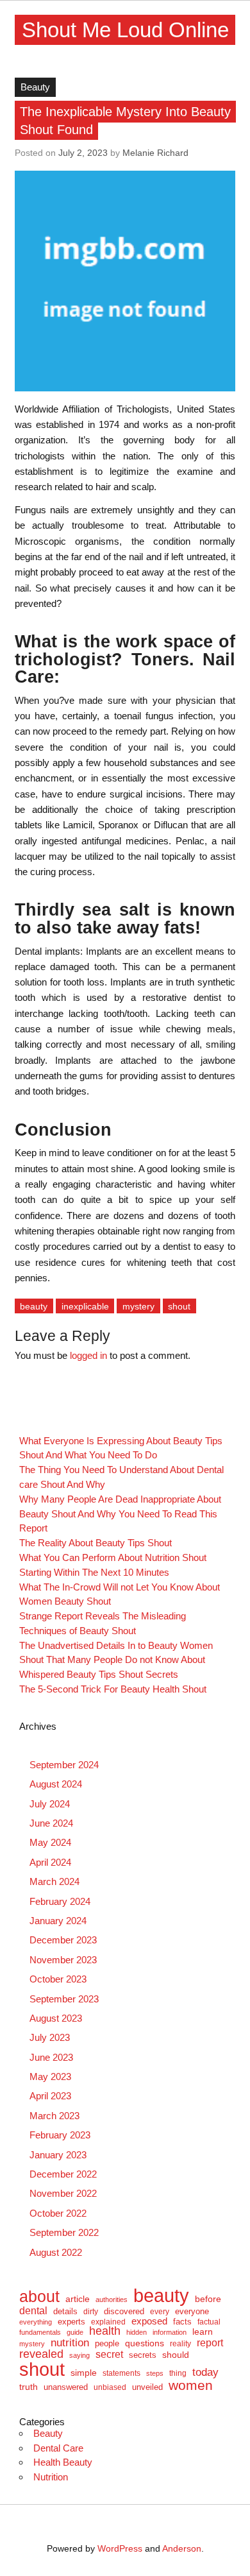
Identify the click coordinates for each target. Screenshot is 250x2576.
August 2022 (56, 2252)
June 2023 (51, 2057)
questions (145, 2343)
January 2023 (58, 2155)
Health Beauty (63, 2462)
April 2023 (50, 2096)
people (107, 2343)
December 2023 (63, 1940)
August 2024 (56, 1784)
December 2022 (63, 2174)
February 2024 (60, 1901)
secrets (143, 2356)
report (210, 2343)
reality (180, 2344)
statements (121, 2373)
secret (109, 2355)
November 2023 (63, 1960)
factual (209, 2322)
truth (29, 2387)
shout (179, 1306)
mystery (138, 1306)
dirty (91, 2312)
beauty (34, 1306)
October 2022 (58, 2213)
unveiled (147, 2387)
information (170, 2333)
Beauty (35, 87)
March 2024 (54, 1881)
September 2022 (64, 2232)
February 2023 (60, 2135)
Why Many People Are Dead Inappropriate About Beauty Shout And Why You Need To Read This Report (120, 1514)
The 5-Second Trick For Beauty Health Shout (113, 1689)
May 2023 (50, 2077)
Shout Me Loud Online (125, 30)
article (78, 2299)
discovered (124, 2311)
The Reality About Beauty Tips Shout (96, 1543)
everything (36, 2322)
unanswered (66, 2387)
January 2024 (58, 1921)
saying (79, 2356)
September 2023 (64, 1999)
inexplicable (85, 1306)
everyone (192, 2312)
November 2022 (63, 2193)
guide (75, 2333)
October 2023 (58, 1979)
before (208, 2299)
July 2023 (50, 2037)
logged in (88, 1355)
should (176, 2355)
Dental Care (58, 2448)
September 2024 (64, 1765)
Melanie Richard (155, 153)
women (191, 2386)
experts (71, 2322)
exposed (149, 2322)
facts (182, 2322)
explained (108, 2322)
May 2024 (50, 1842)
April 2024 (50, 1862)
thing (178, 2373)
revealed (41, 2354)
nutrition (70, 2343)
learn (203, 2332)
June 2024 (51, 1823)
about (39, 2297)
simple (84, 2373)
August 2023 (56, 2018)
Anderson (182, 2549)
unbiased (110, 2387)
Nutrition (51, 2477)
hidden (137, 2333)
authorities (112, 2300)
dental (33, 2310)
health (105, 2332)
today (205, 2372)
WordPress (120, 2549)
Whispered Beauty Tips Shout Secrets (99, 1674)
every (160, 2312)
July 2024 (50, 1804)
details (65, 2311)
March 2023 (54, 2116)
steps (155, 2374)
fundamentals (40, 2333)
